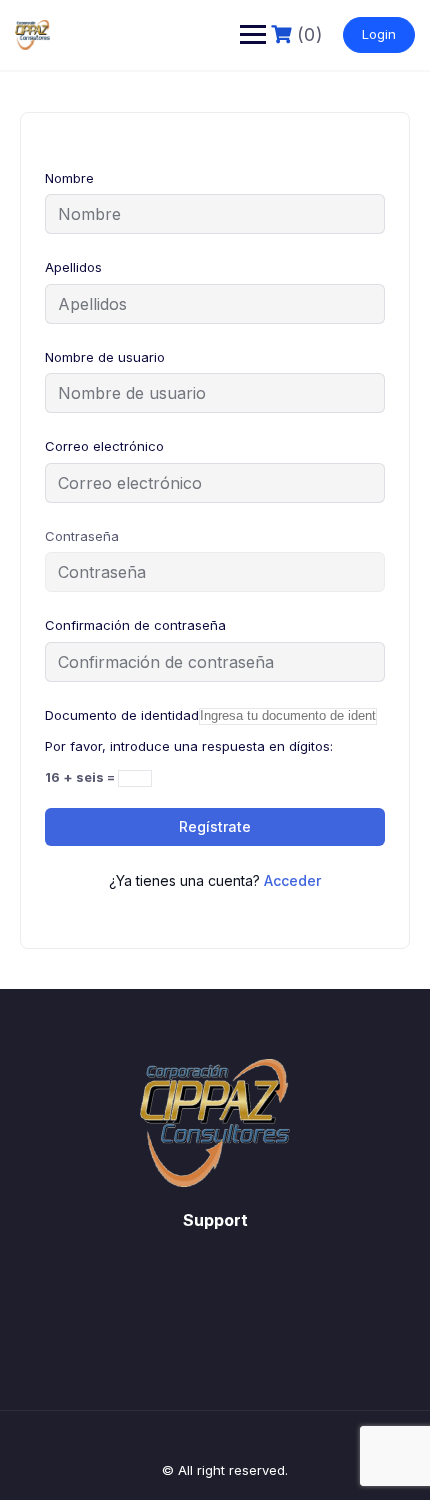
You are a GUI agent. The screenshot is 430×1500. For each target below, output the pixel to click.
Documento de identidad (122, 715)
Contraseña (82, 536)
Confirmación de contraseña (135, 625)
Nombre (69, 178)
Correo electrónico (104, 446)
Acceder (292, 880)
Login (379, 34)
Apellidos (73, 267)
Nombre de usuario (105, 357)
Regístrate (215, 826)
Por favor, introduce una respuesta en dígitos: (189, 746)
